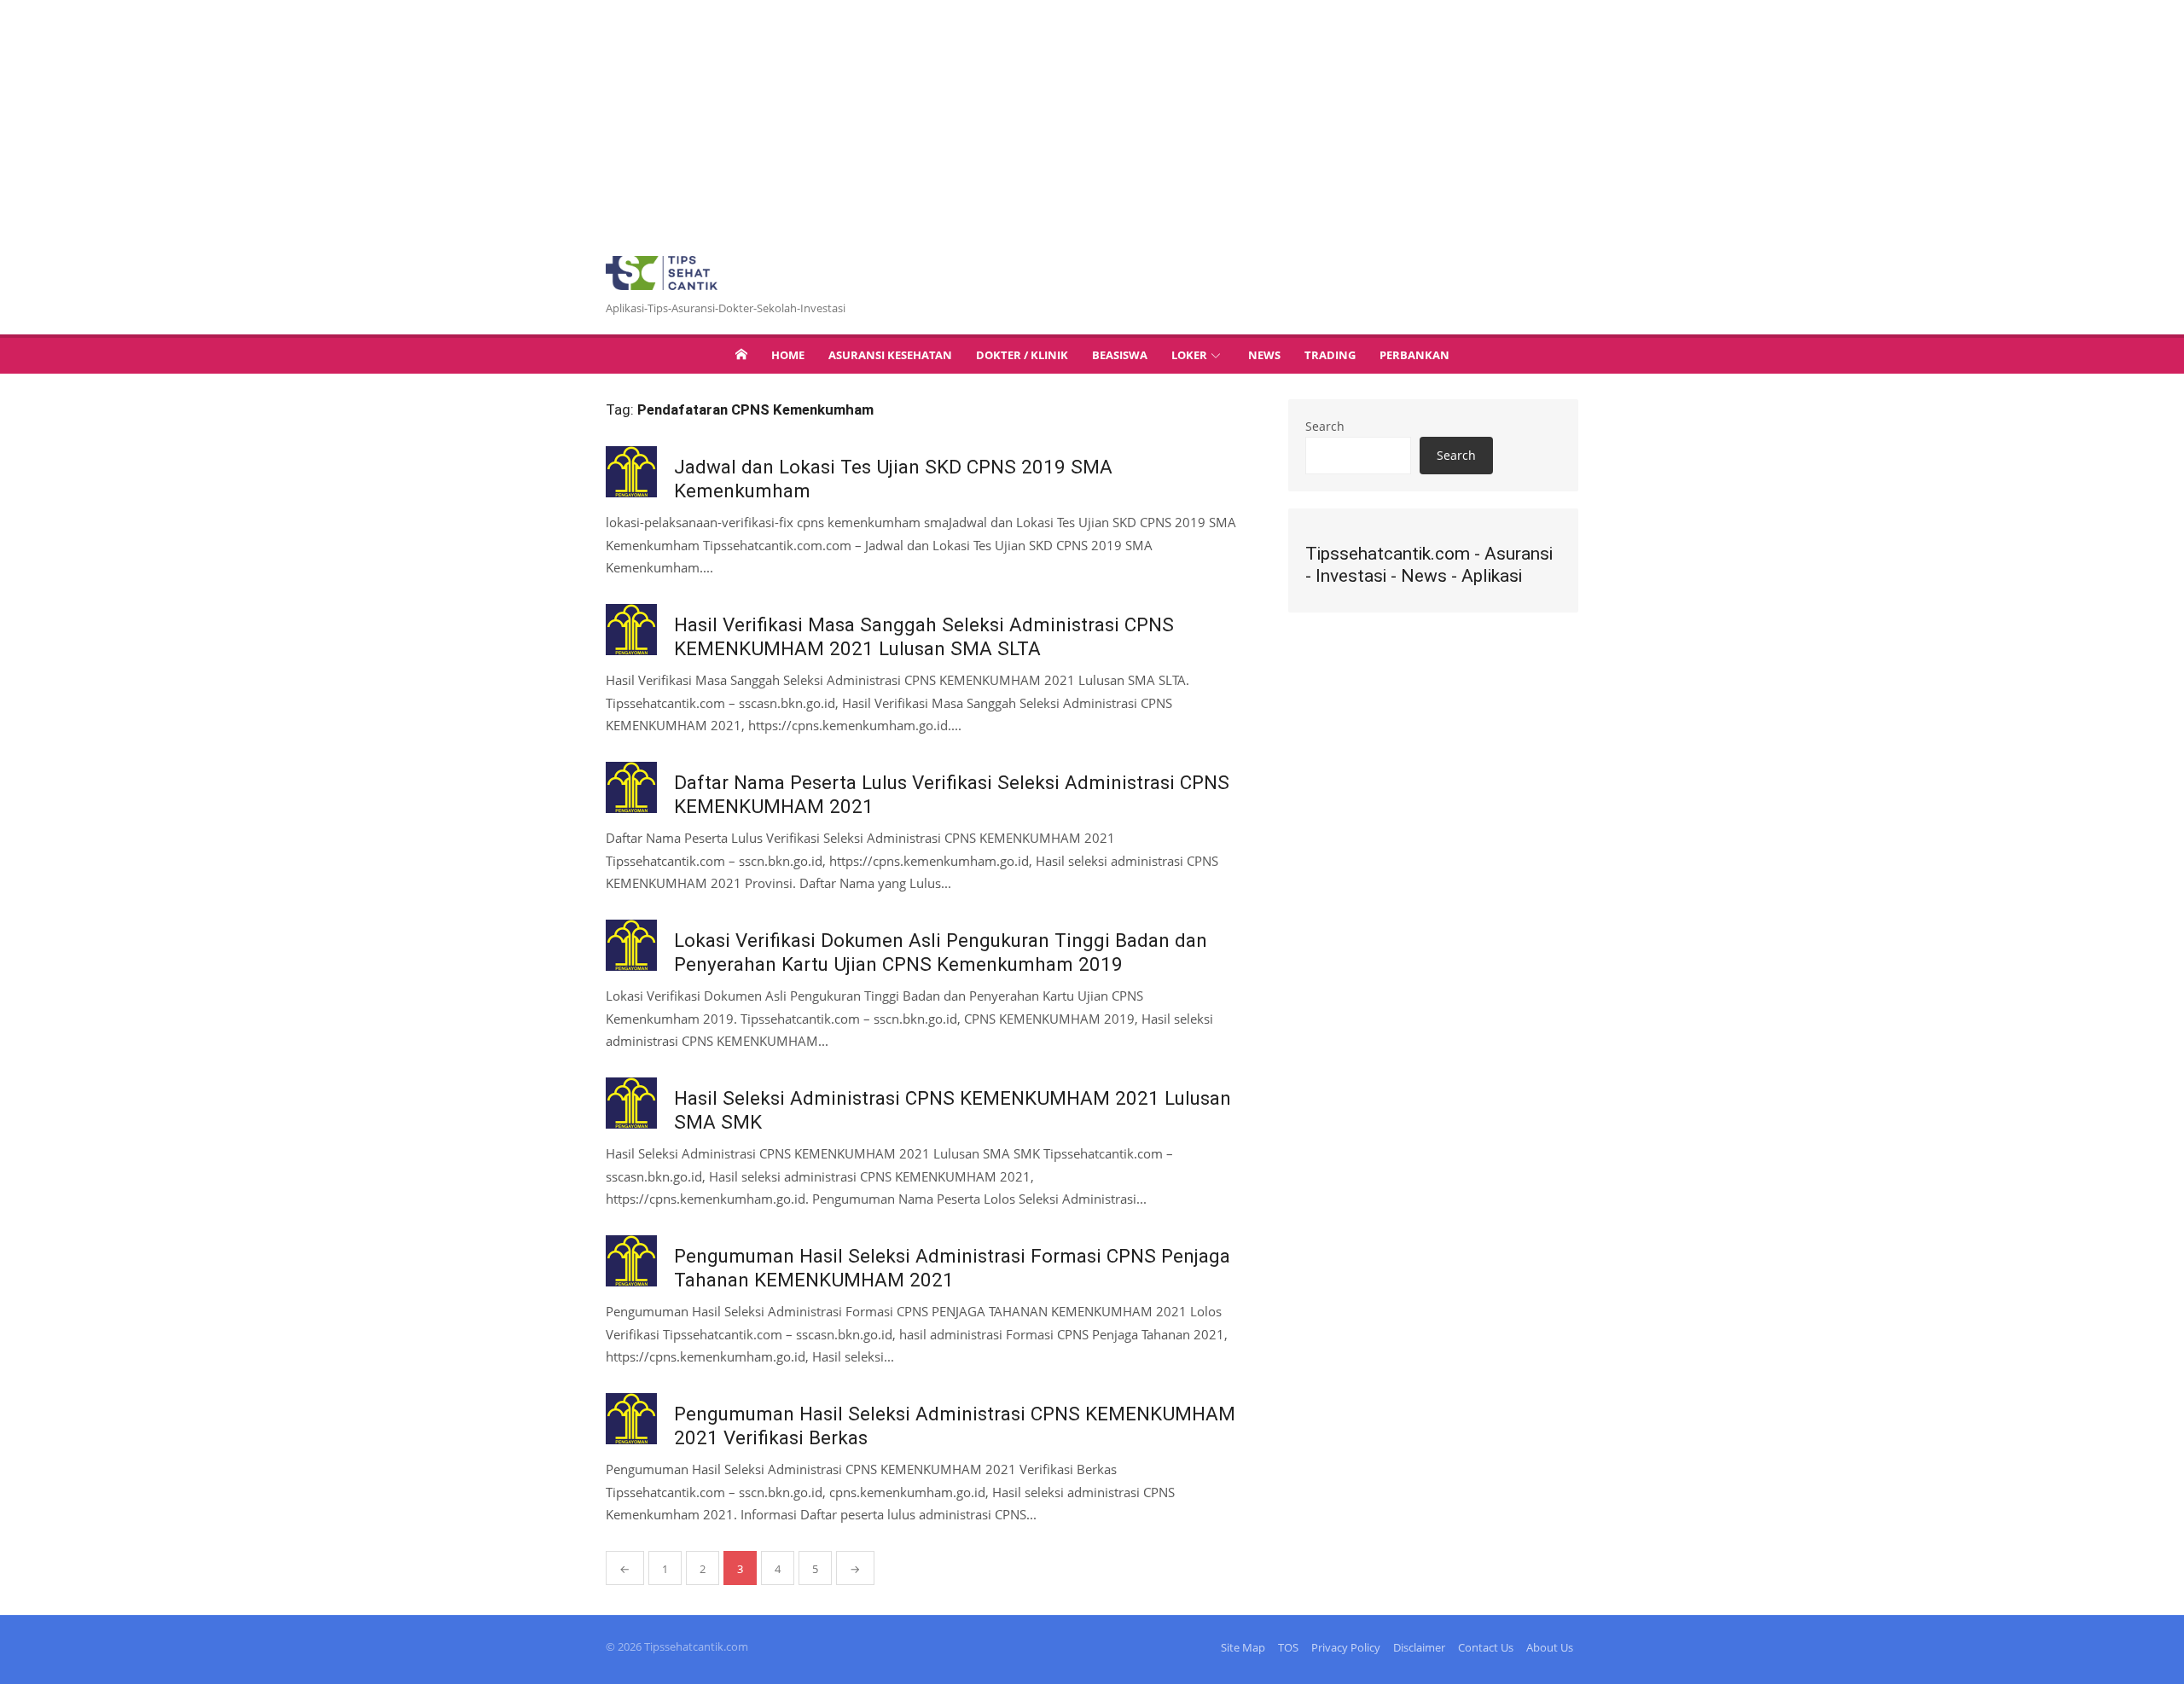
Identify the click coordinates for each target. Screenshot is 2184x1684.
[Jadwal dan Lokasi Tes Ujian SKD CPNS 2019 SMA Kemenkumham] (631, 472)
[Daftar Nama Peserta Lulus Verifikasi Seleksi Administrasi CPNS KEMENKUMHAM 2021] (631, 787)
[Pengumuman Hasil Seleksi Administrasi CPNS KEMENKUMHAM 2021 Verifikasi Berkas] (631, 1419)
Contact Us (1486, 1647)
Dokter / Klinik (1022, 355)
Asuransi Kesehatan (890, 355)
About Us (1550, 1647)
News (1264, 355)
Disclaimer (1419, 1647)
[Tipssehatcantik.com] (741, 354)
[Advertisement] (512, 119)
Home (788, 355)
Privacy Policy (1346, 1647)
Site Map (1243, 1647)
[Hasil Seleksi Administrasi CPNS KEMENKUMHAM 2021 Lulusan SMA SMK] (631, 1103)
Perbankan (1414, 355)
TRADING (1330, 355)
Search (1325, 426)
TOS (1288, 1647)
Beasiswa (1120, 355)
